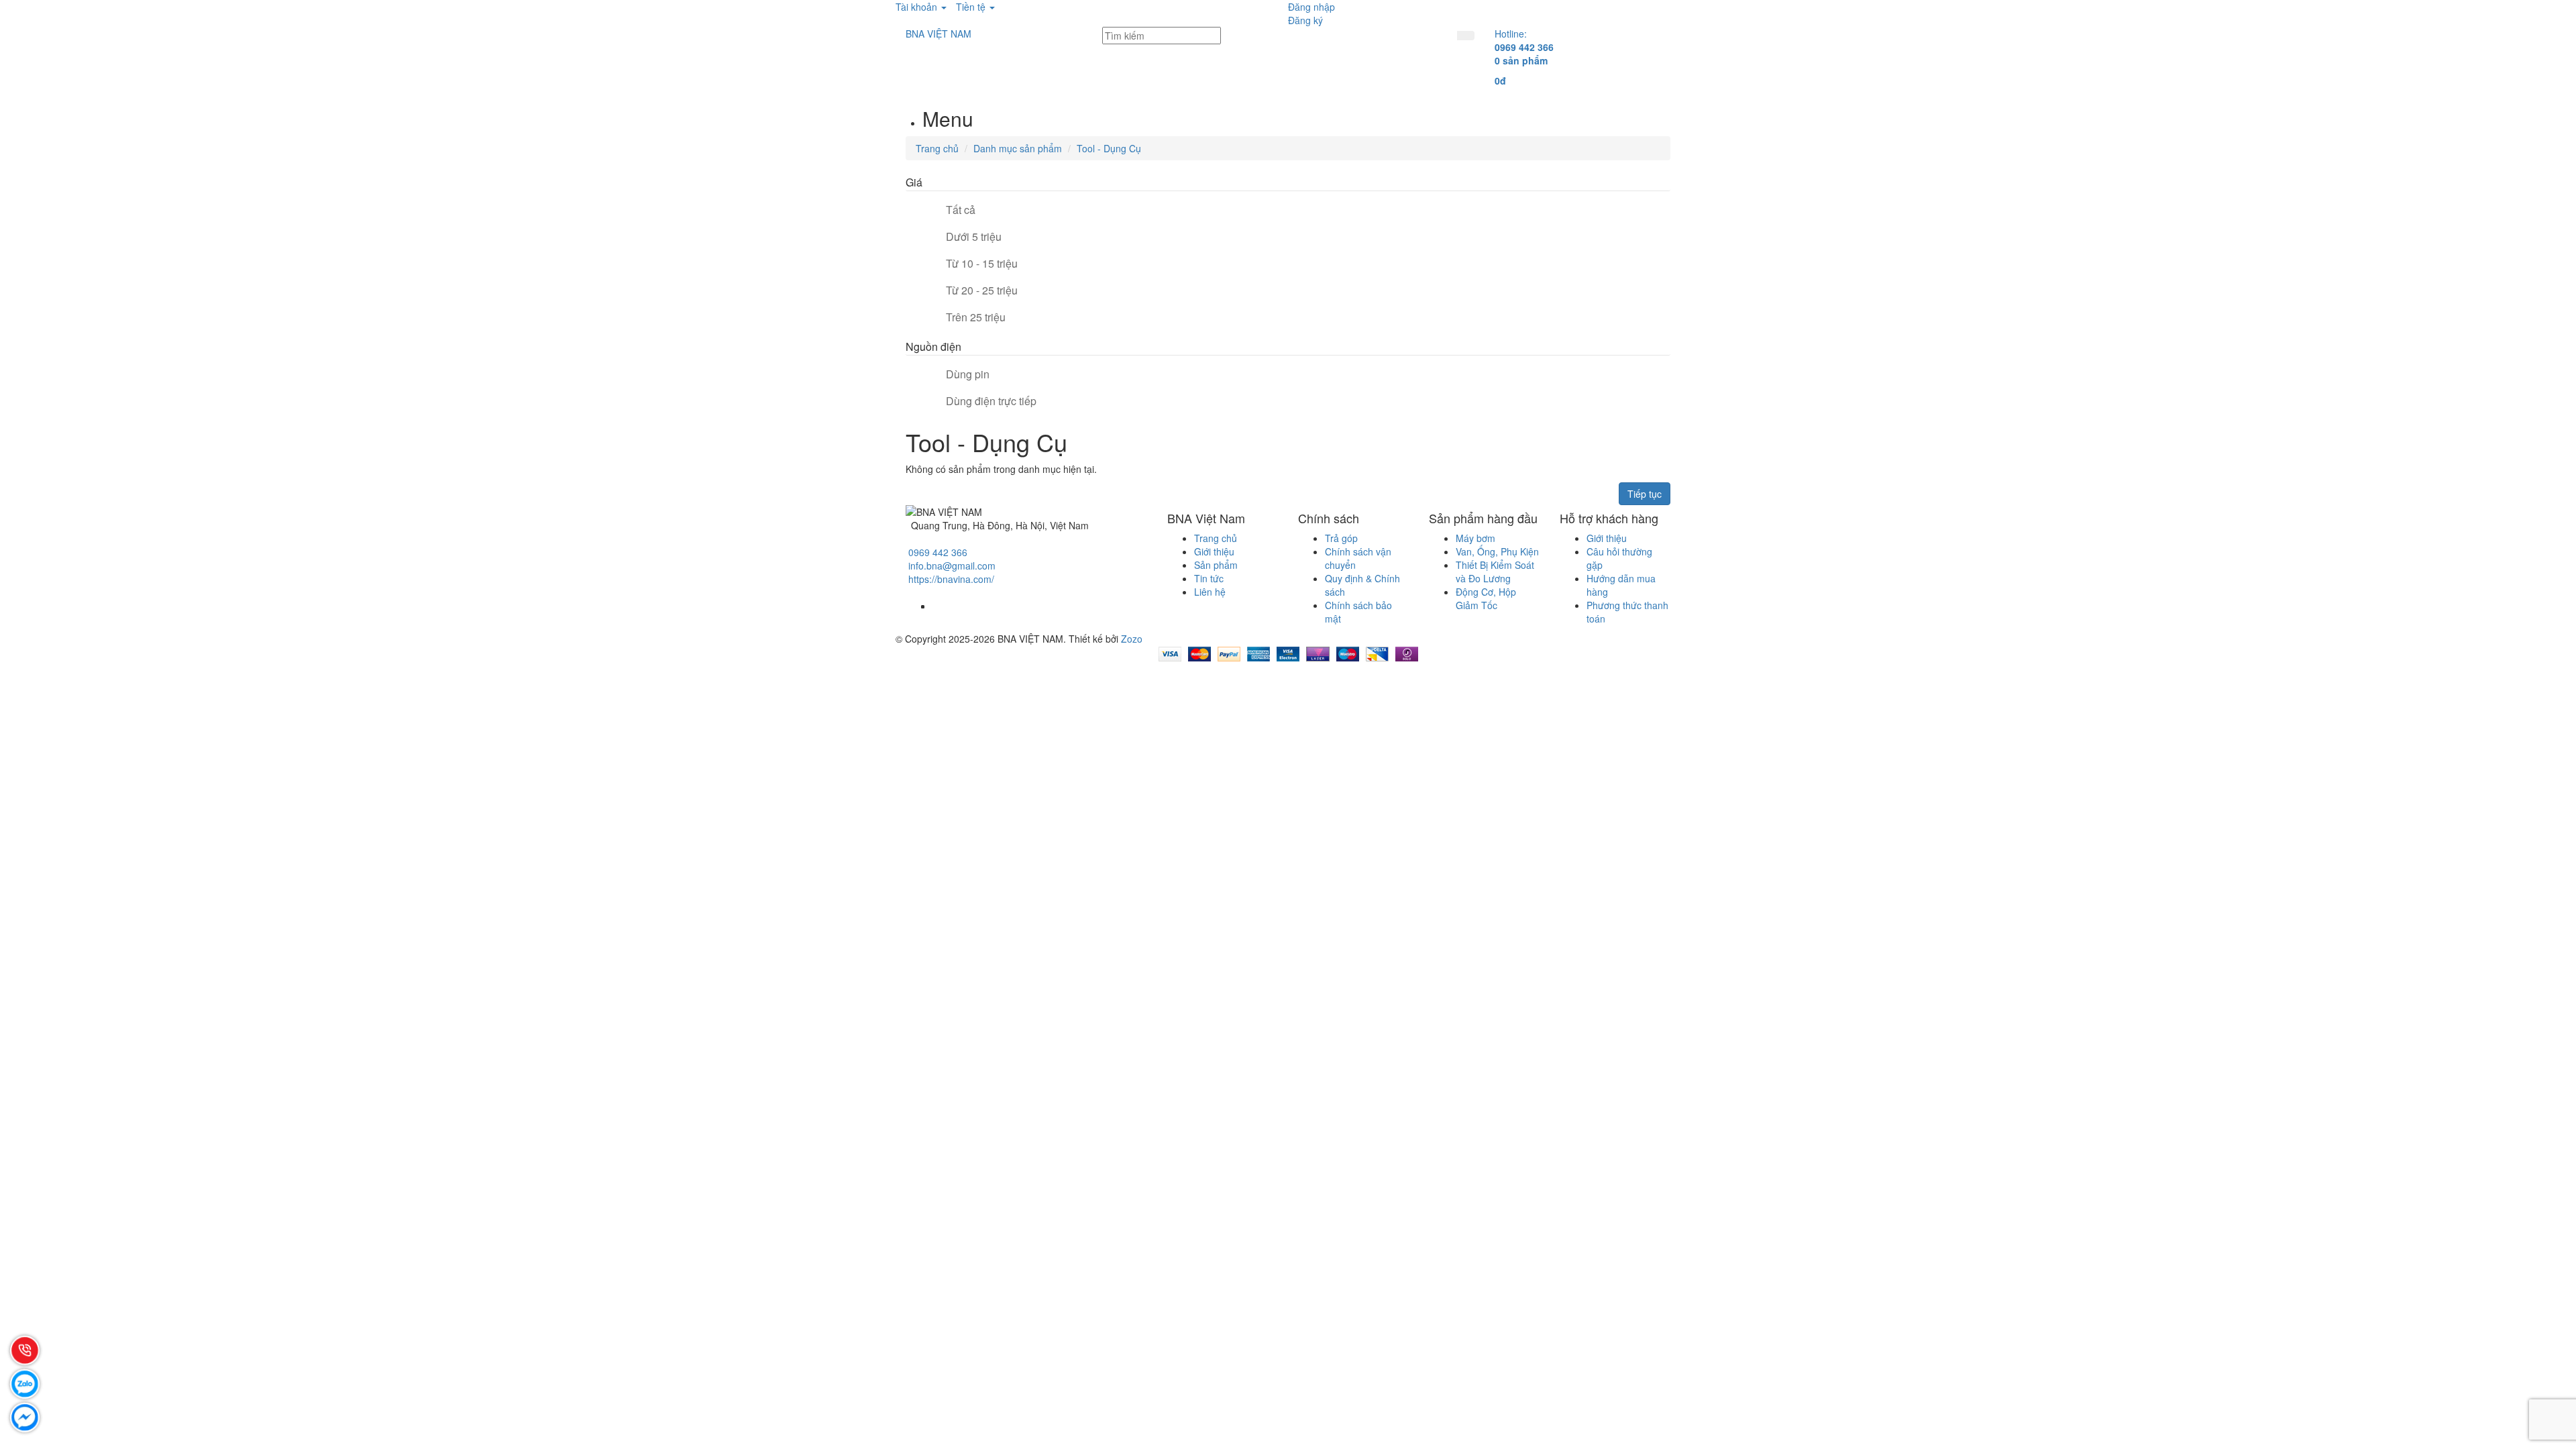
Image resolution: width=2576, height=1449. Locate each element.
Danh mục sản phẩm (1018, 148)
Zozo (1132, 639)
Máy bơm (1475, 538)
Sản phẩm (1216, 565)
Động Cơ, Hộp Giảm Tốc (1486, 598)
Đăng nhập (1311, 7)
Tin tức (1209, 578)
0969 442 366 (938, 552)
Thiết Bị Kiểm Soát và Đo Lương (1495, 572)
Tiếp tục (1645, 494)
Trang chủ (937, 148)
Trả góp (1341, 538)
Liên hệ (1210, 592)
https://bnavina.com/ (951, 579)
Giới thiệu (1214, 551)
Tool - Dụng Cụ (1109, 148)
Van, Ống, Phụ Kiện (1497, 551)
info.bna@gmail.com (952, 566)
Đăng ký (1305, 20)
